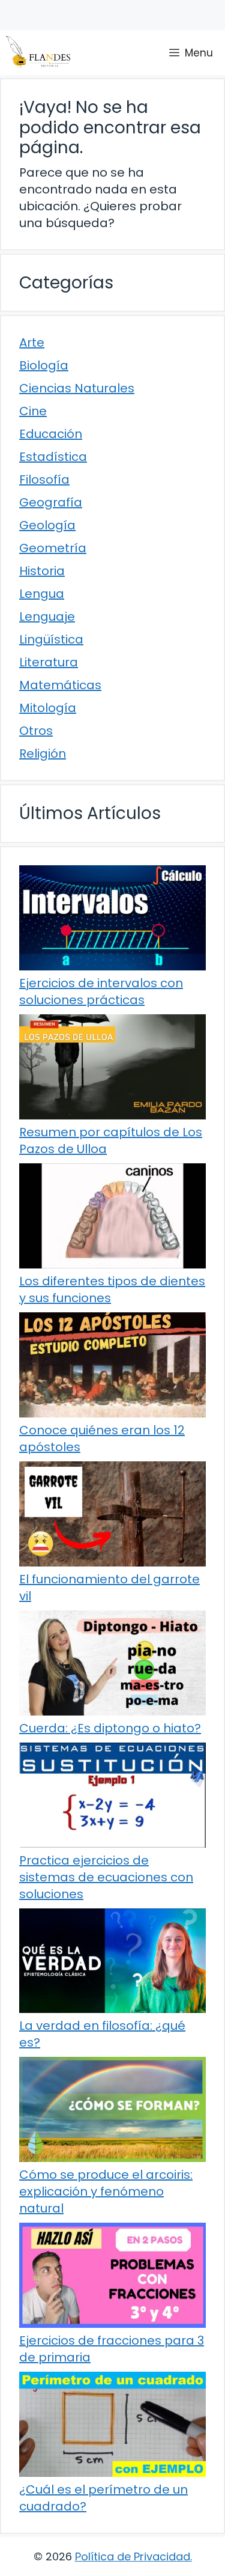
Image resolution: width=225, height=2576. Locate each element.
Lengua (42, 594)
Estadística (53, 457)
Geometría (53, 548)
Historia (42, 571)
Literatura (49, 662)
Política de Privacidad (133, 2556)
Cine (33, 411)
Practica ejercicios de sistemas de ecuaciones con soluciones (106, 1877)
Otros (36, 731)
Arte (32, 343)
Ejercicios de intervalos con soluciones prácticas (101, 991)
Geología (47, 525)
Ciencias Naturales (77, 388)
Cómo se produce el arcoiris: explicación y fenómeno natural (106, 2191)
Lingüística (51, 639)
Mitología (48, 708)
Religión (43, 754)
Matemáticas (60, 685)
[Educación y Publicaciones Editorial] (38, 53)
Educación (51, 434)
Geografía (51, 502)
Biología (44, 365)
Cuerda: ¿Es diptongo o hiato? (110, 1728)
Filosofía (44, 480)
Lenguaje (47, 617)
